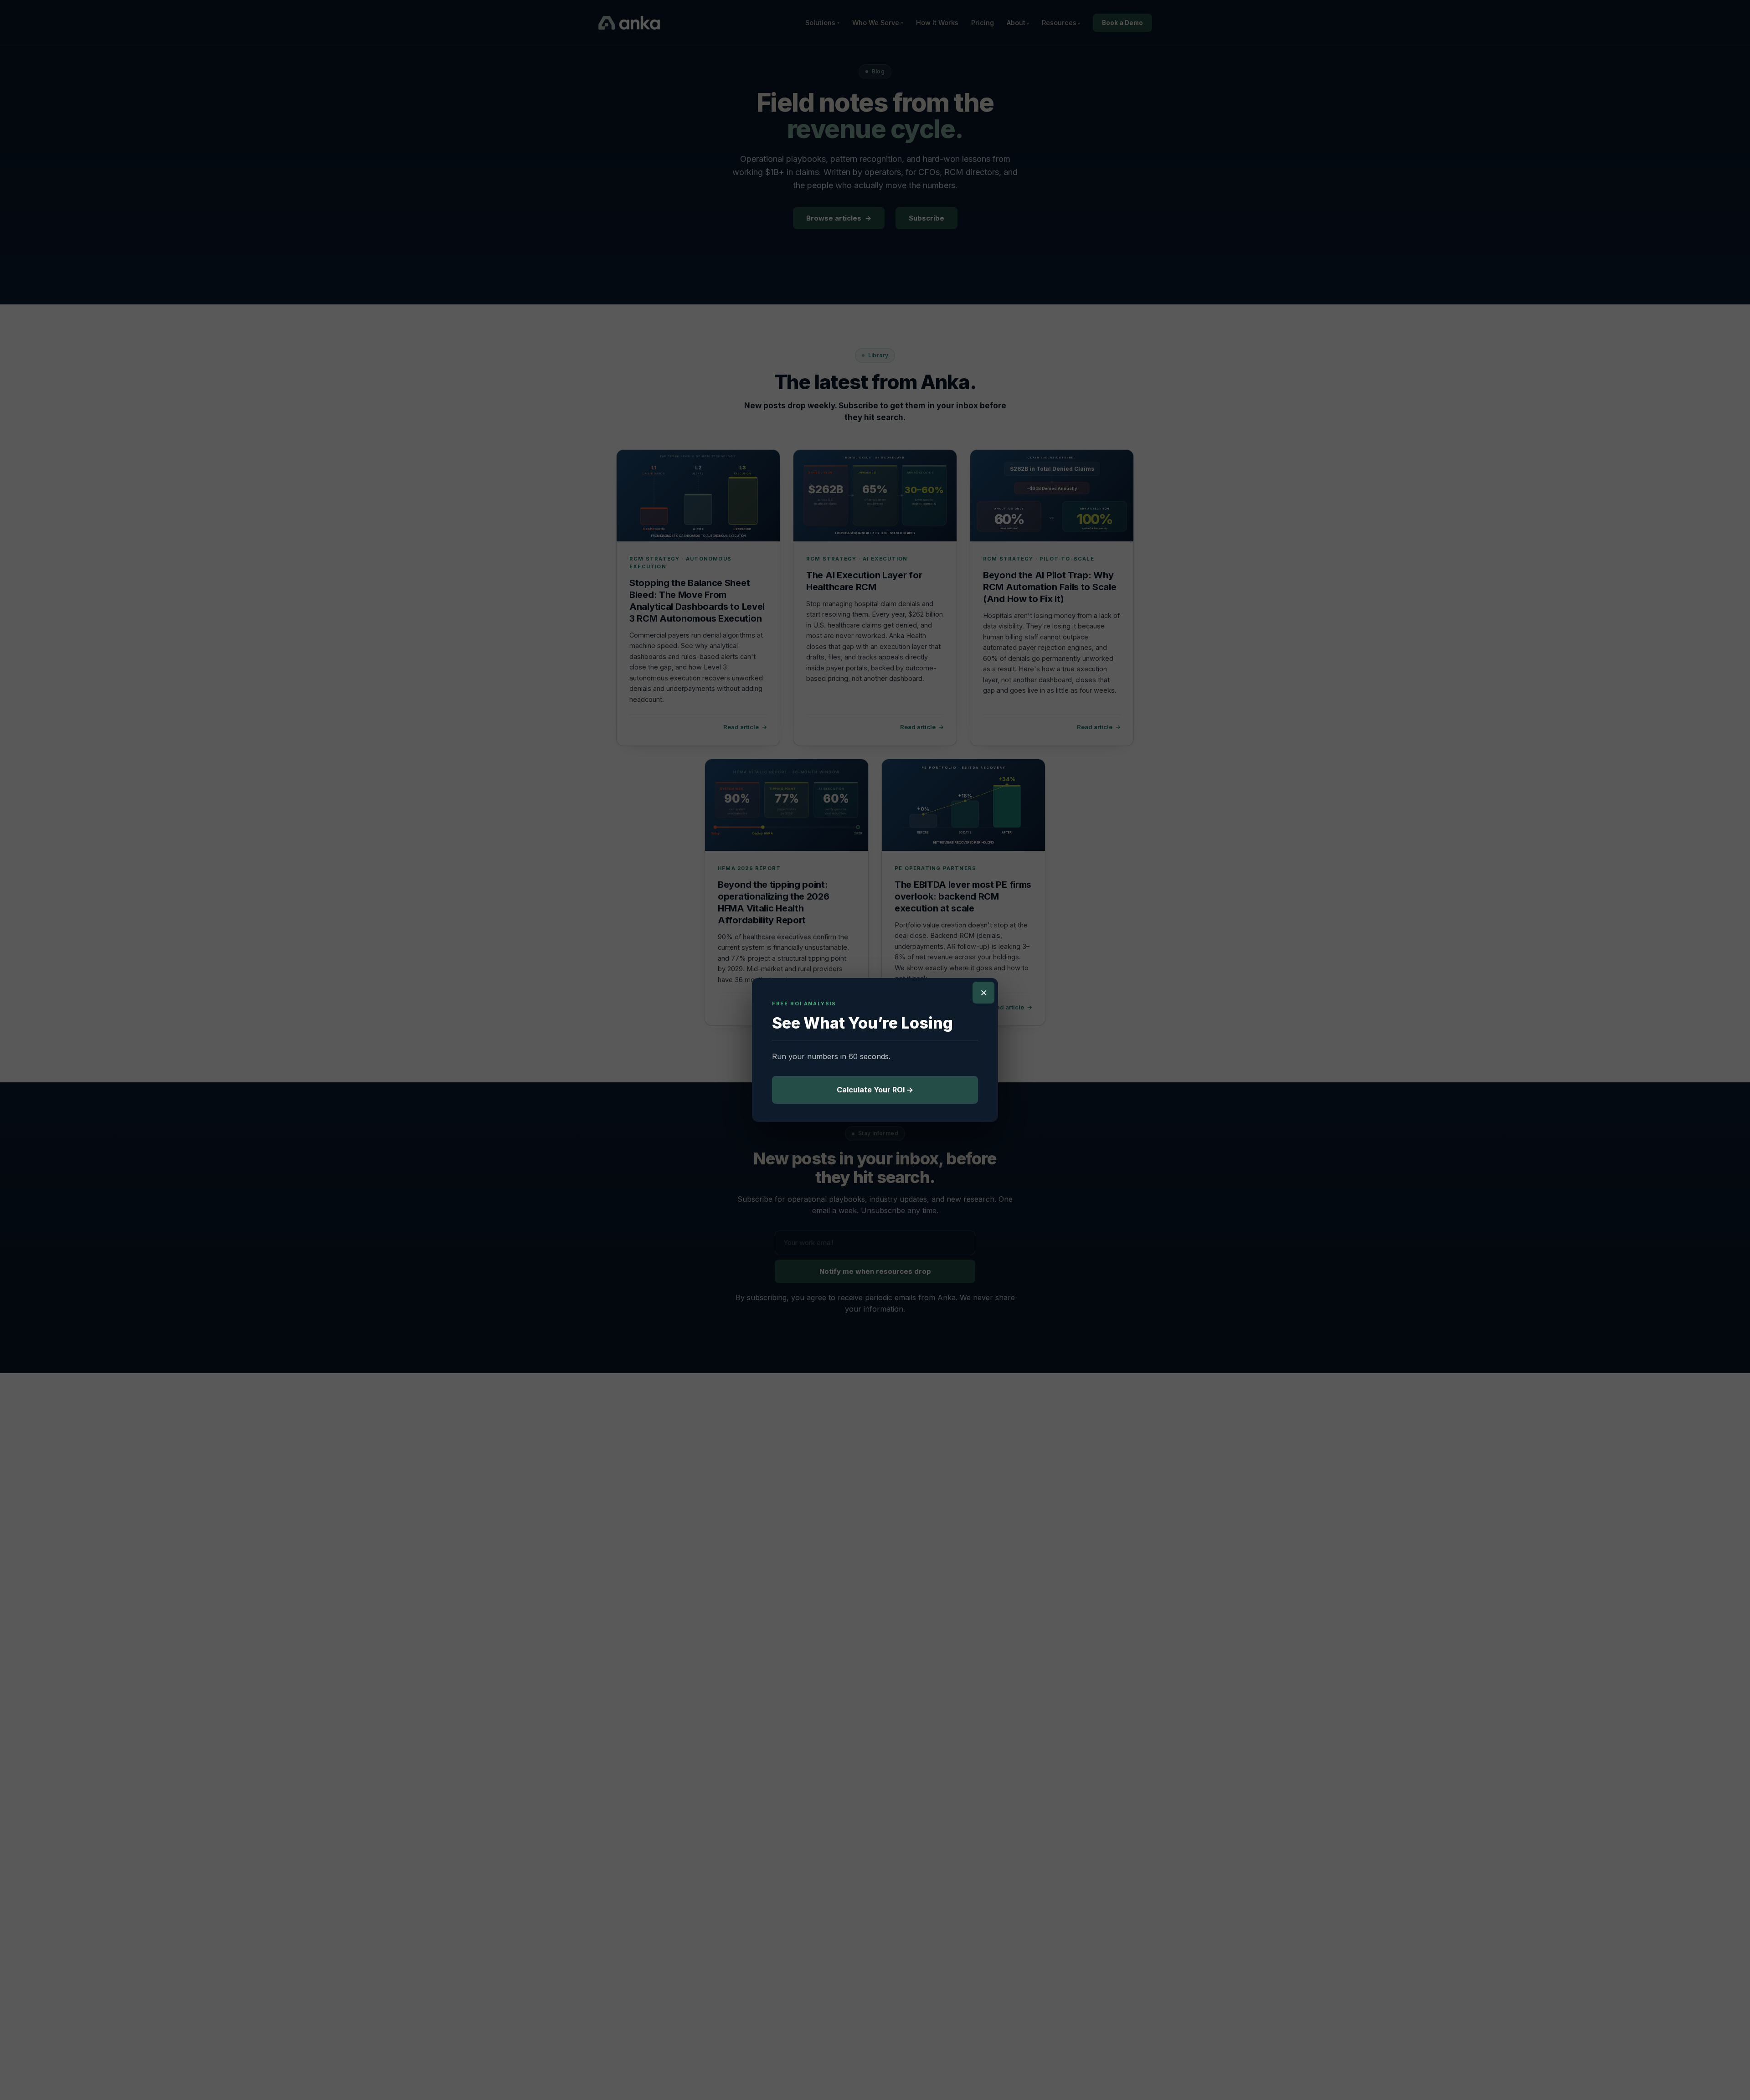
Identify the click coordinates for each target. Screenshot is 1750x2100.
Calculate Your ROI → (875, 1090)
